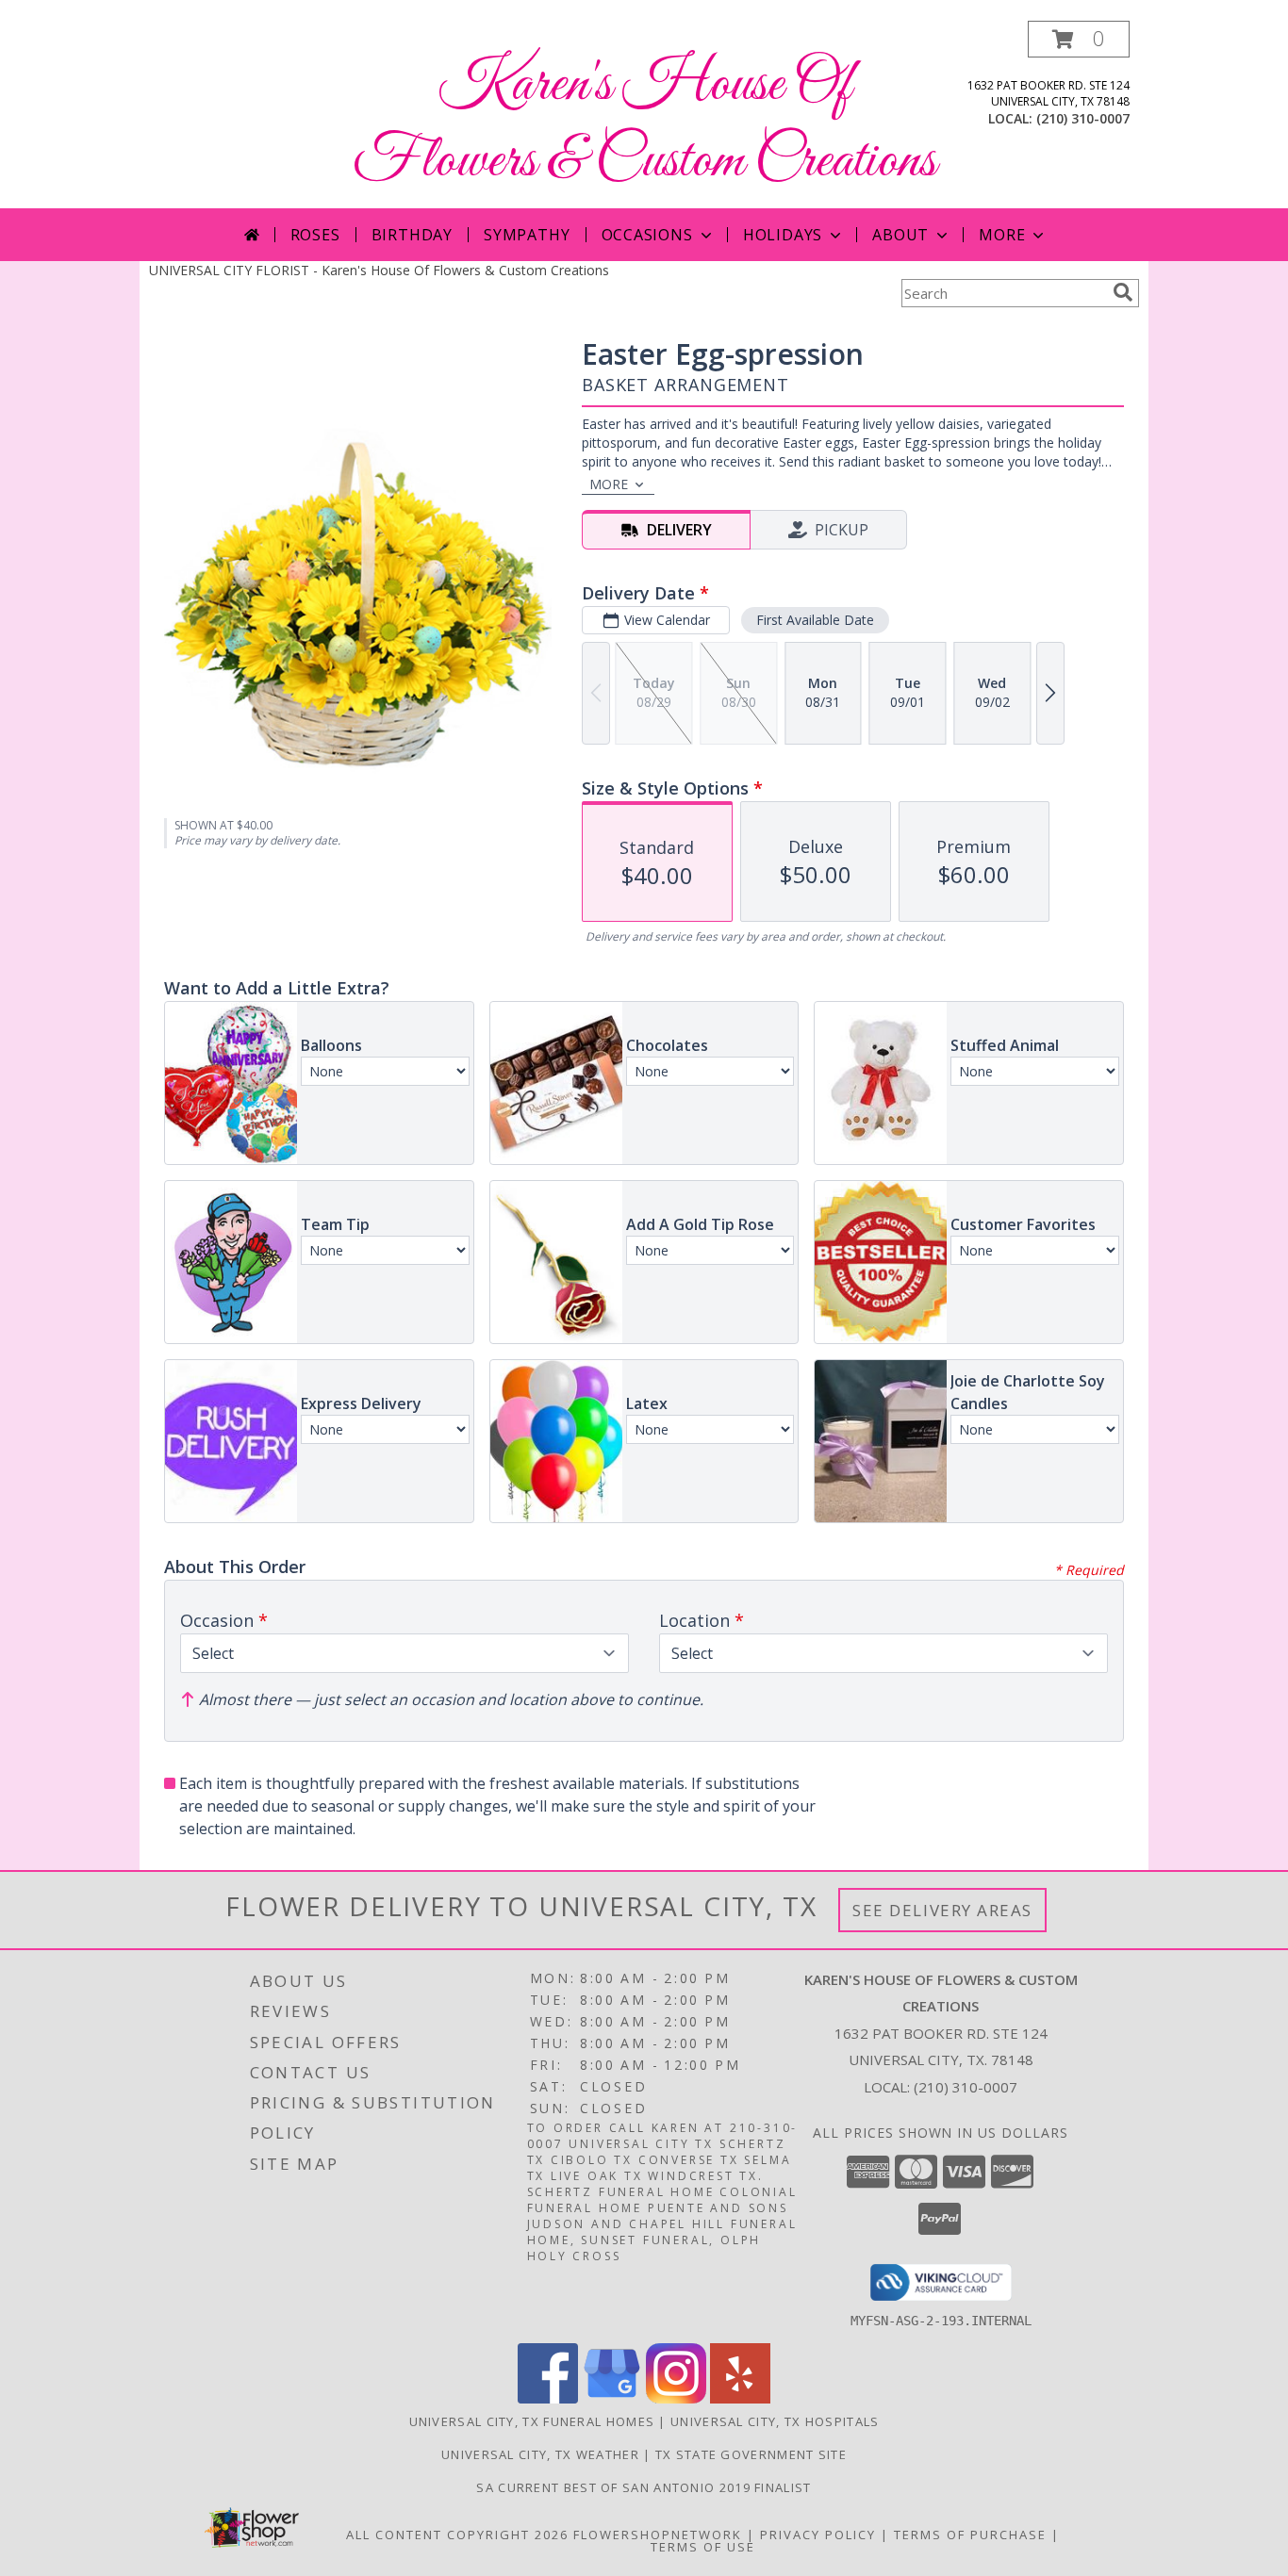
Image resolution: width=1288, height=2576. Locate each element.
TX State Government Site (751, 2454)
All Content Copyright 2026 (457, 2535)
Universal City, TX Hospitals (775, 2421)
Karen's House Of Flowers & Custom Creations (644, 123)
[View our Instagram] (676, 2398)
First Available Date (815, 620)
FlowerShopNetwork (658, 2535)
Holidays (783, 235)
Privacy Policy (818, 2535)
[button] (1079, 39)
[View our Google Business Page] (612, 2398)
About (900, 235)
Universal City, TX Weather (540, 2454)
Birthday (412, 235)
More (1002, 235)
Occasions (647, 235)
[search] (1123, 292)
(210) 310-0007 (1083, 118)
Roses (315, 235)
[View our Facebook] (548, 2398)
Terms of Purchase (970, 2535)
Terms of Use (703, 2547)
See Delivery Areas (942, 1910)
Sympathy (527, 235)
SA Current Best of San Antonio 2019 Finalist (644, 2487)
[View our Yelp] (740, 2398)
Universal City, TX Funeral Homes (532, 2421)
